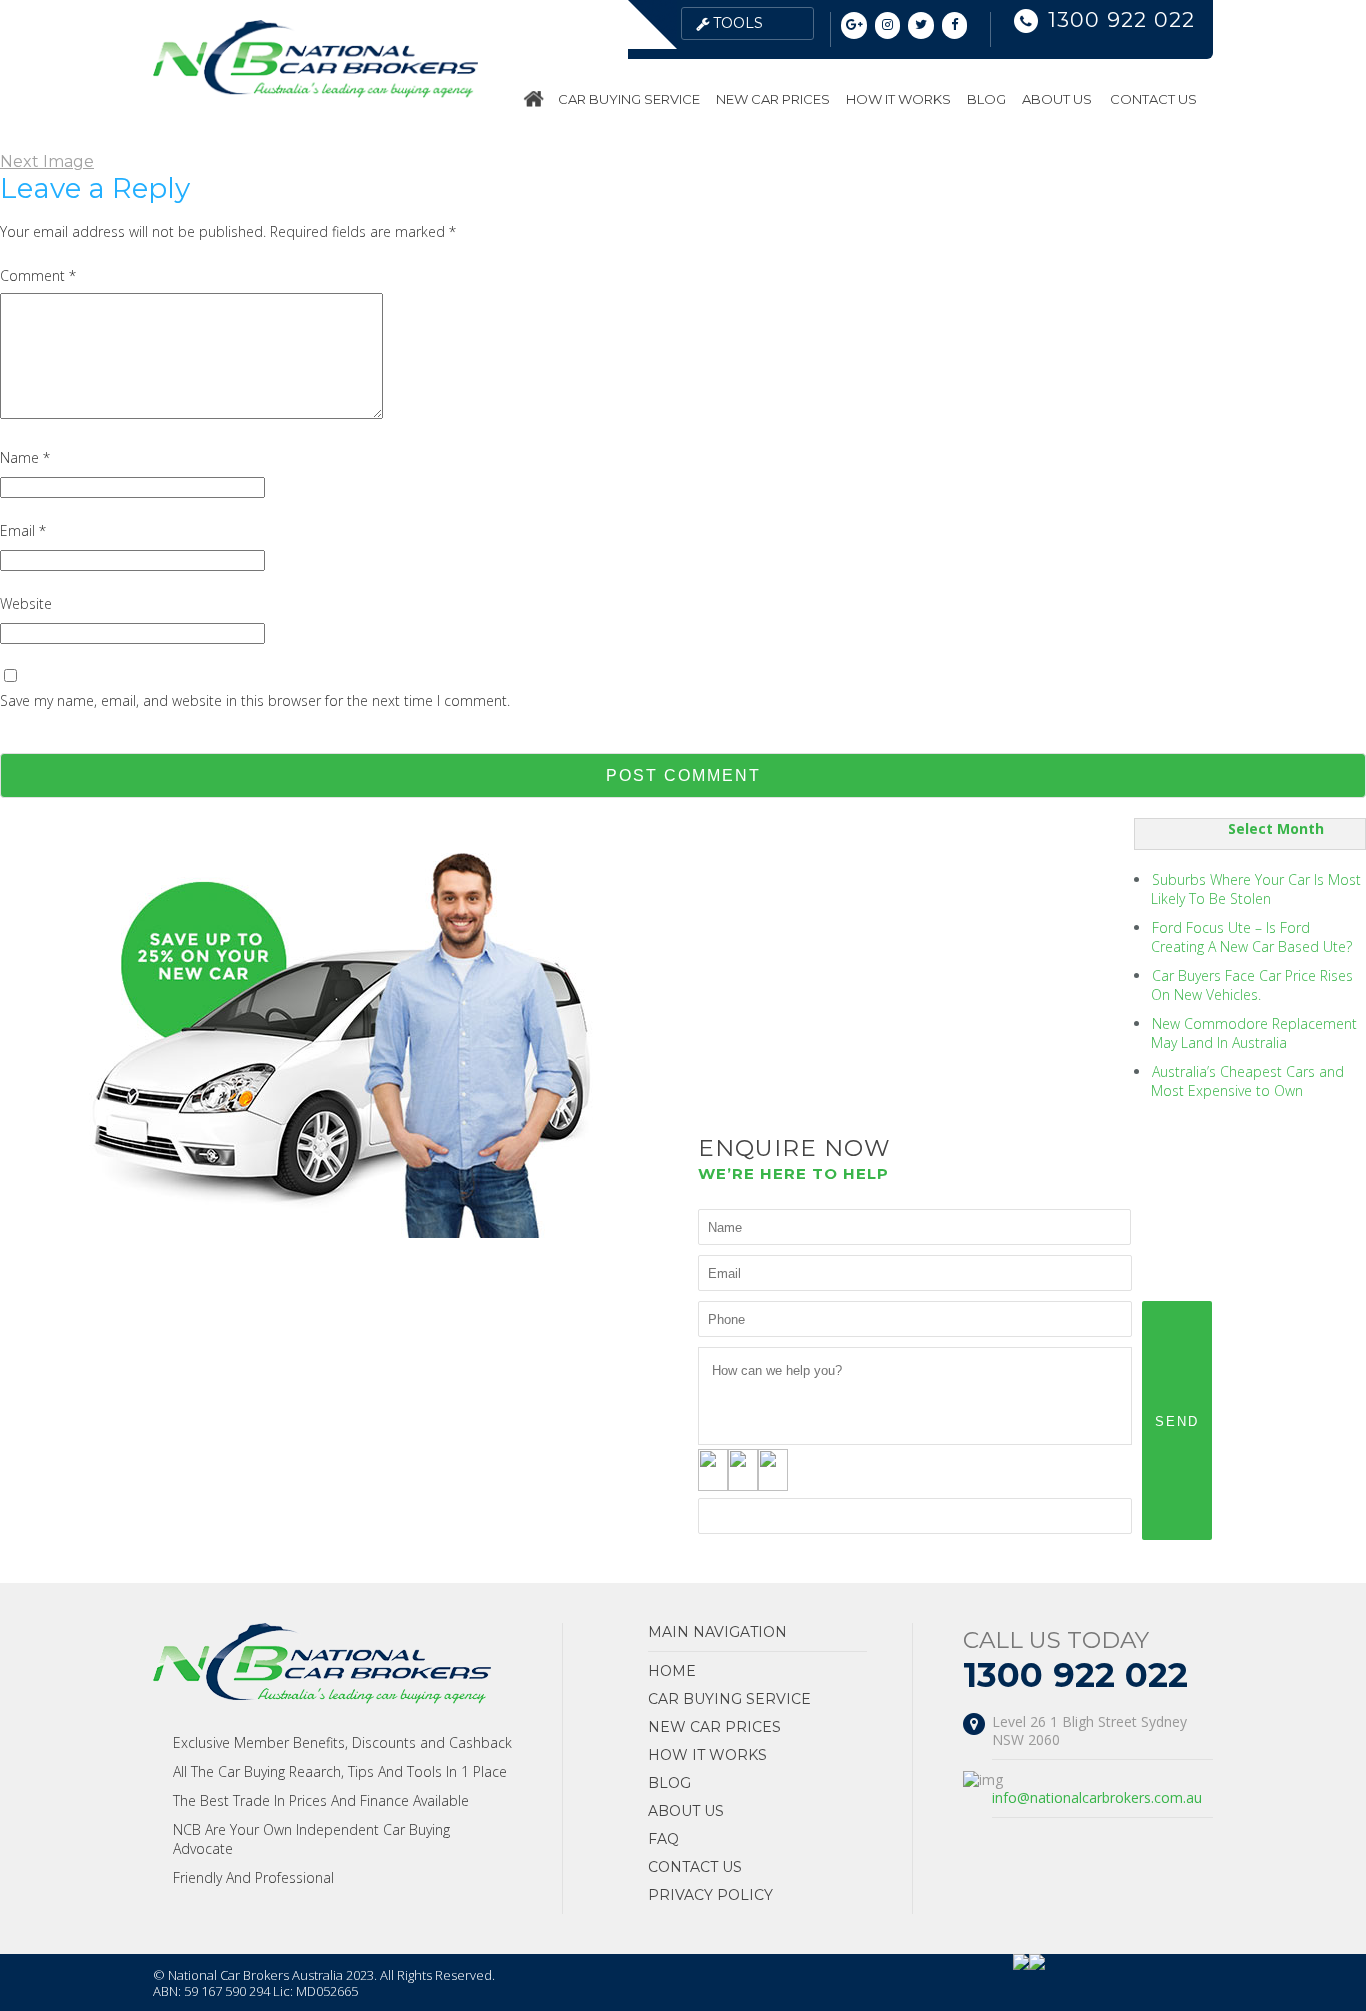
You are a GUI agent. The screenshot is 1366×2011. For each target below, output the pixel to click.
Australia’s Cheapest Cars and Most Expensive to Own (1247, 1081)
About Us (1057, 99)
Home (535, 99)
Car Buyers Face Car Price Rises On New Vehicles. (1252, 985)
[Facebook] (955, 25)
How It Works (898, 99)
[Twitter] (921, 25)
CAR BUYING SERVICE (629, 99)
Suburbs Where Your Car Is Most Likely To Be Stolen (1256, 889)
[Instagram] (888, 25)
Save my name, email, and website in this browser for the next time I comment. (255, 700)
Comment (38, 275)
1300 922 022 (1121, 19)
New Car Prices (773, 99)
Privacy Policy (710, 1895)
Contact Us (1153, 99)
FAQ (663, 1839)
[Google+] (854, 25)
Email (23, 530)
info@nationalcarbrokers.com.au (1097, 1797)
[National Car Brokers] (315, 92)
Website (26, 603)
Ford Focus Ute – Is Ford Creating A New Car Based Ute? (1251, 937)
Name (25, 457)
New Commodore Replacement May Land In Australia (1254, 1033)
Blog (986, 99)
